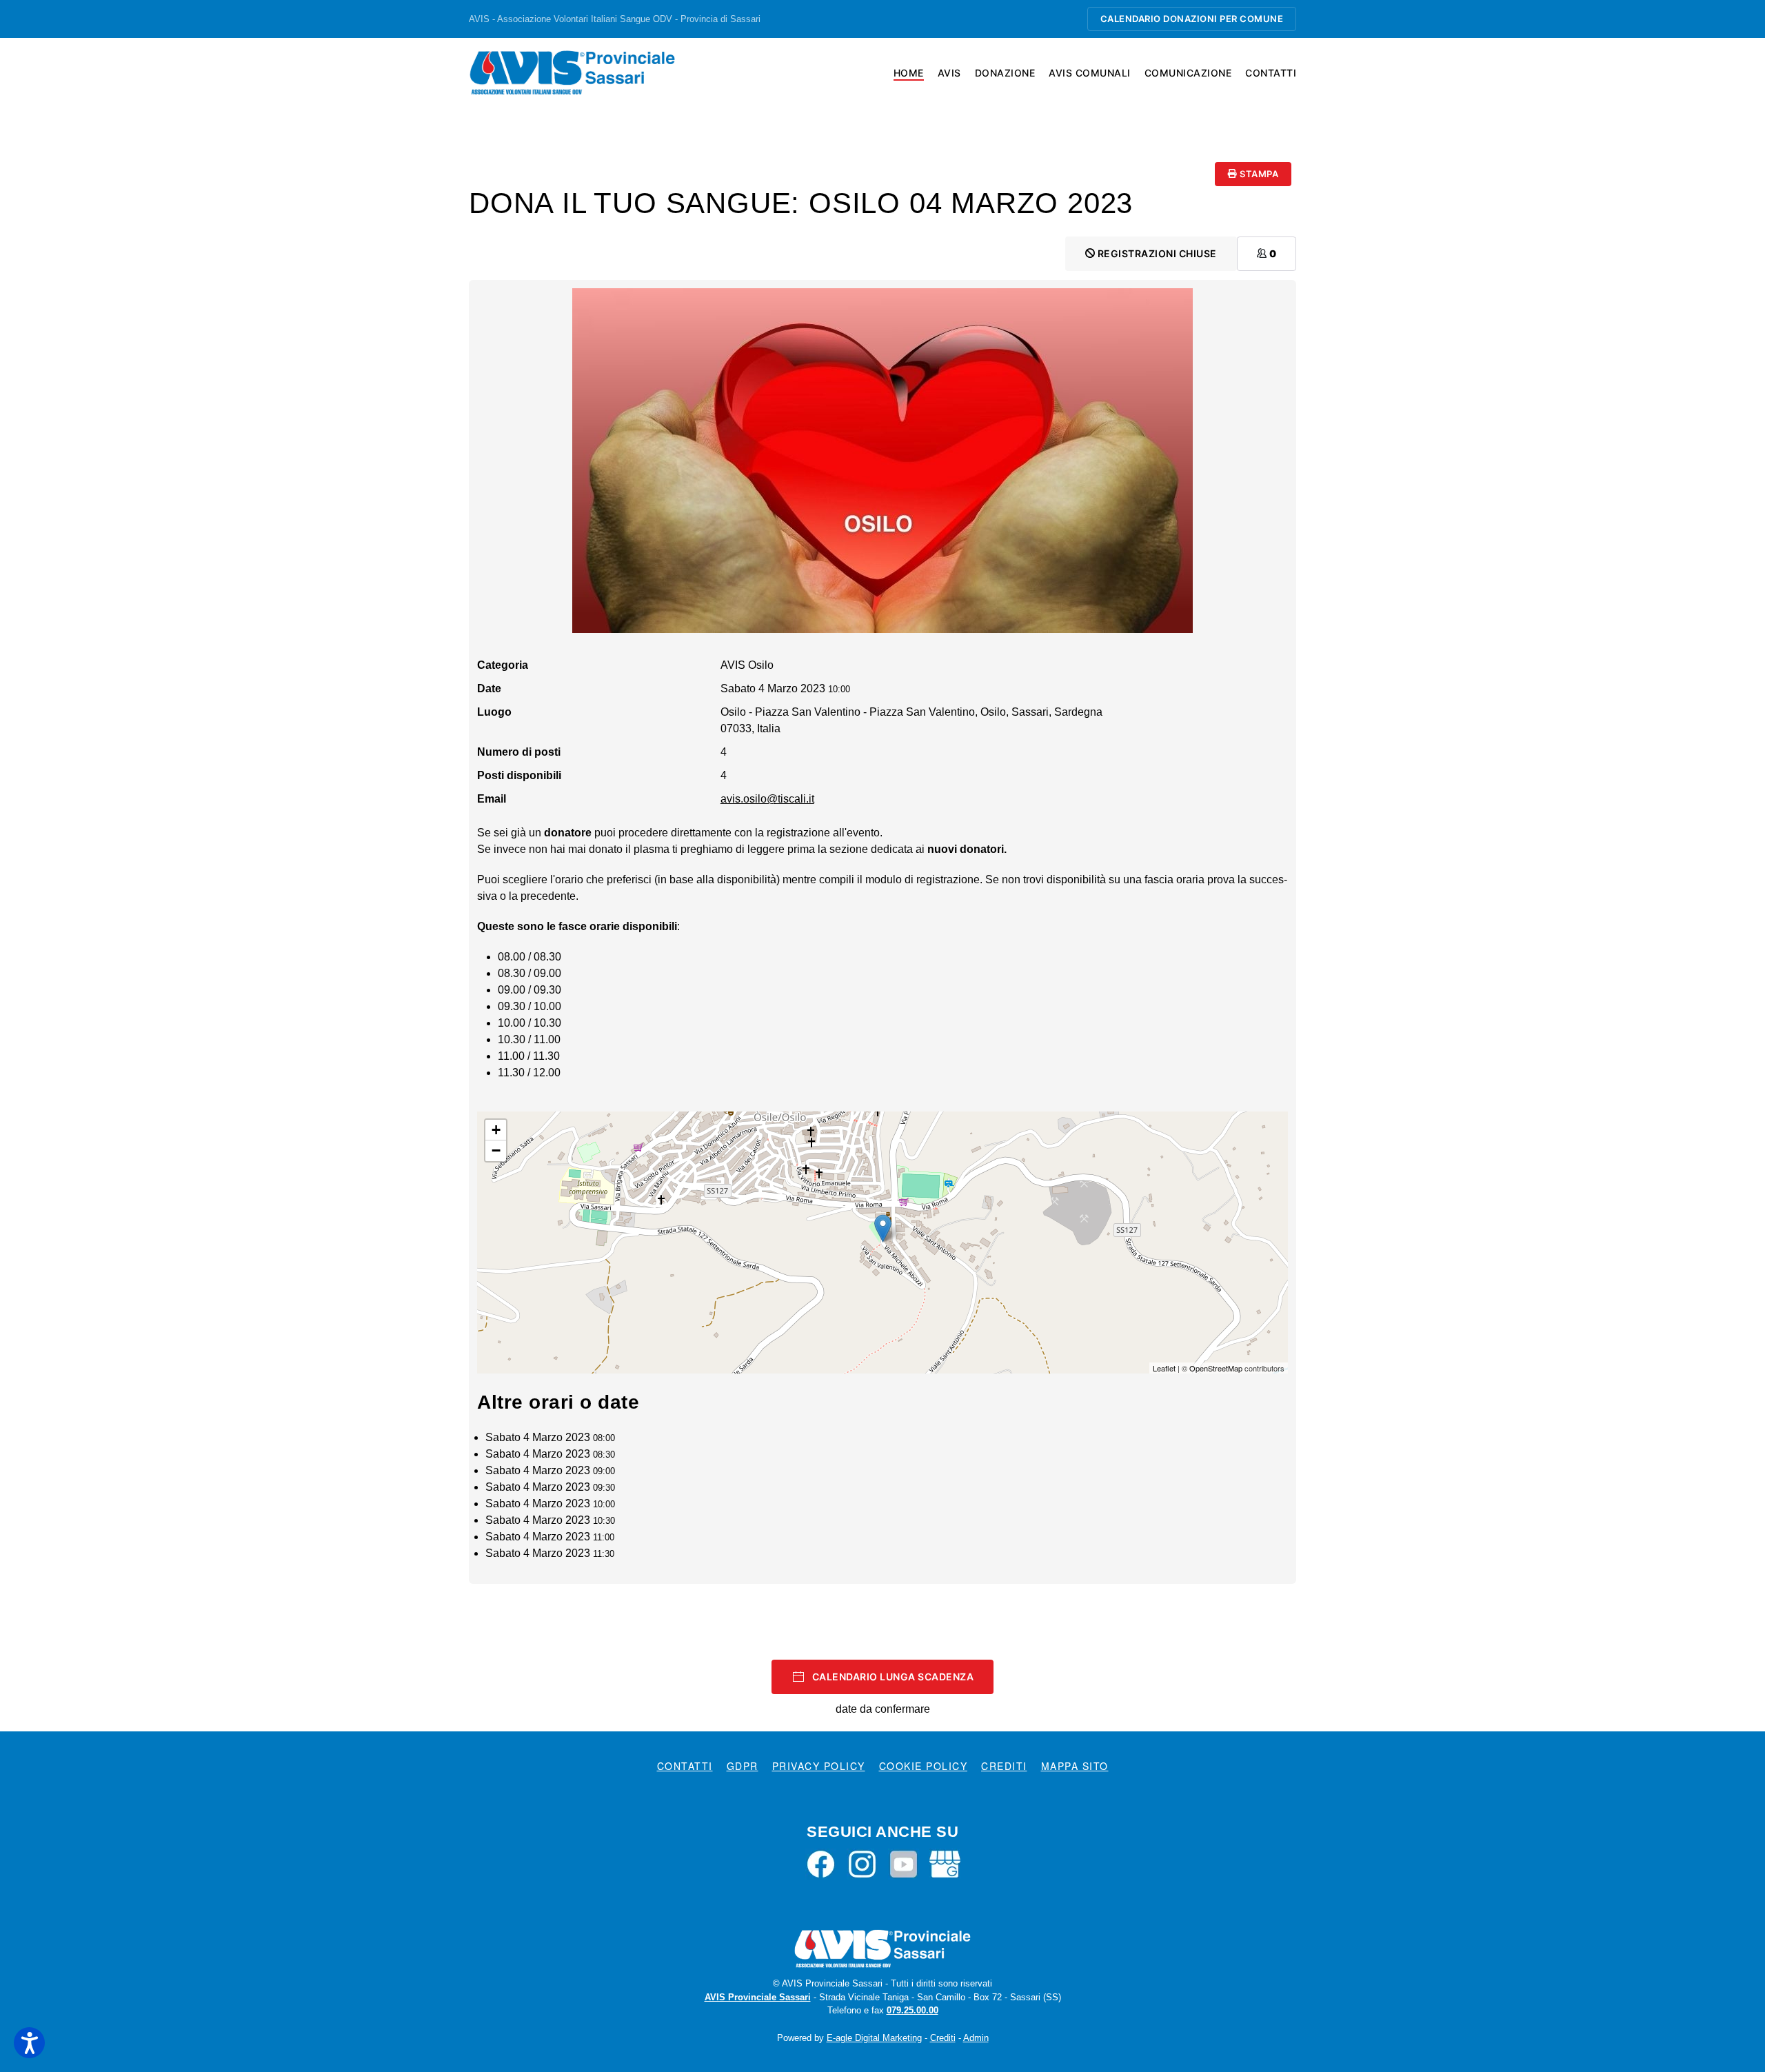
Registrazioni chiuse (1156, 253)
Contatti (1271, 73)
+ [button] (496, 1130)
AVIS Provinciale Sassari (758, 1997)
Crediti (1004, 1766)
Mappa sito (1075, 1766)
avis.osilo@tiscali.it (767, 799)
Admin (976, 2038)
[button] (29, 2043)
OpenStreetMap (1216, 1368)
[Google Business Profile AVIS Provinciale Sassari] (945, 1863)
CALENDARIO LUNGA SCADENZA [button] (893, 1677)
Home (909, 73)
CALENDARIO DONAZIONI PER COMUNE (1192, 19)
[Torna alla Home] (572, 72)
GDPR (743, 1766)
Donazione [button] (1005, 73)
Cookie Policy (924, 1766)
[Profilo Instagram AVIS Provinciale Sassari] (862, 1863)
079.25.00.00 (912, 2010)
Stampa (1258, 174)
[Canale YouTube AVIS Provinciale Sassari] (904, 1863)
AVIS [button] (949, 73)
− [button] (496, 1150)
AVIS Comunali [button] (1090, 73)
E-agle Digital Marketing (874, 2038)
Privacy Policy (819, 1766)
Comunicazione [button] (1188, 73)
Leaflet (1164, 1368)
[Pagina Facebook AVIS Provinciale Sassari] (821, 1863)
